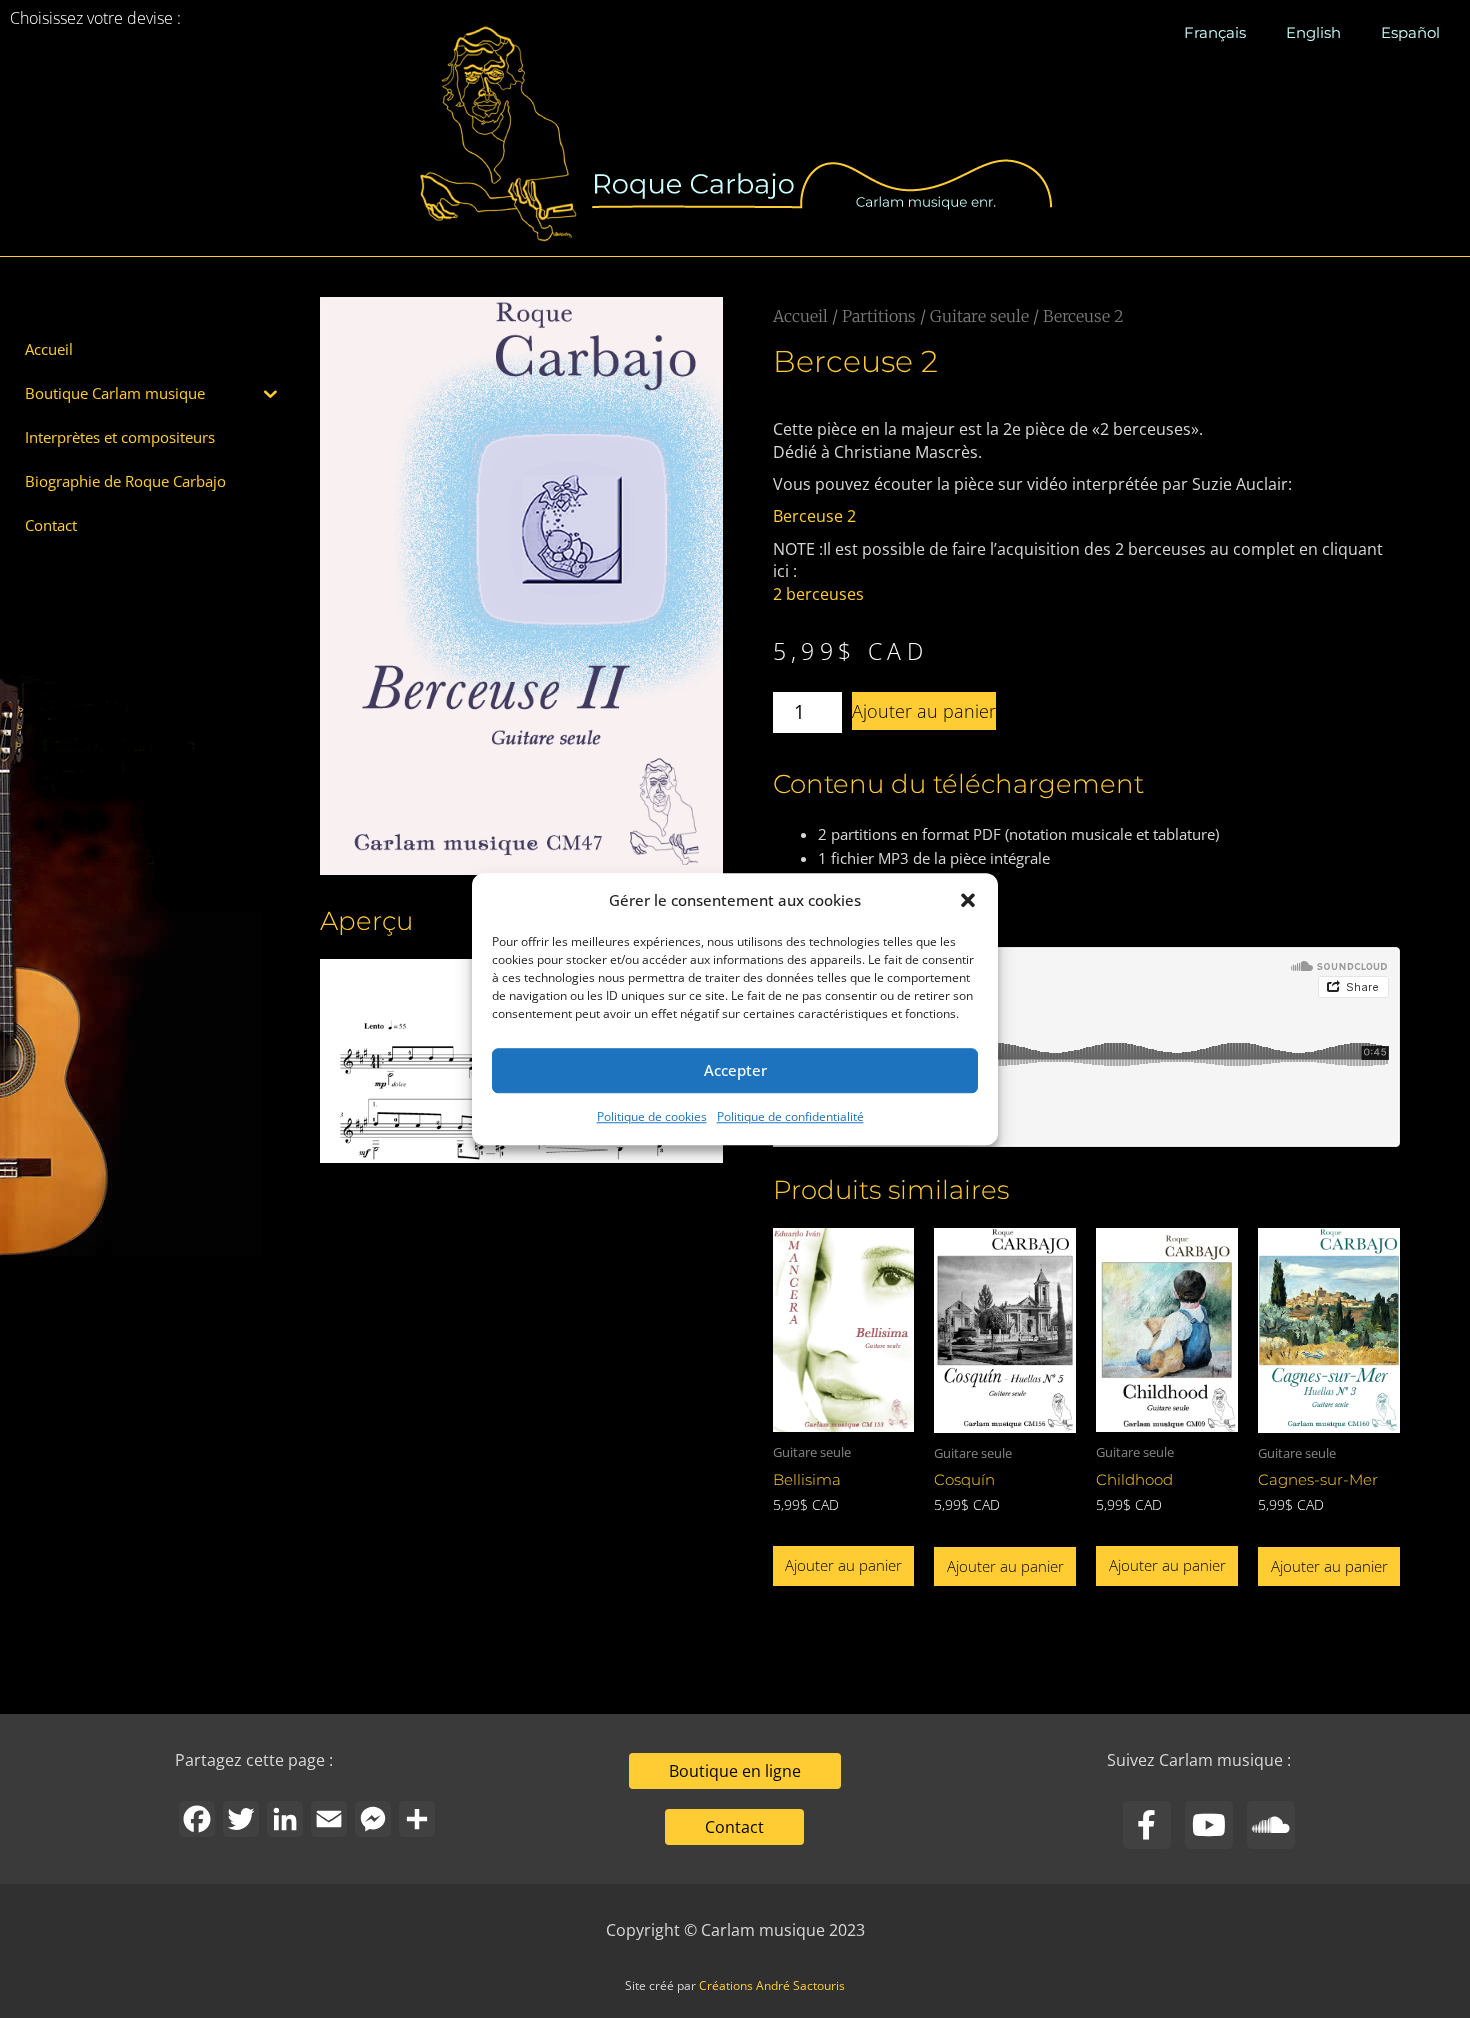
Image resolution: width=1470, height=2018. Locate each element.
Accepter (735, 1071)
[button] (968, 901)
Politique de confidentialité (790, 1116)
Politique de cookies (652, 1116)
